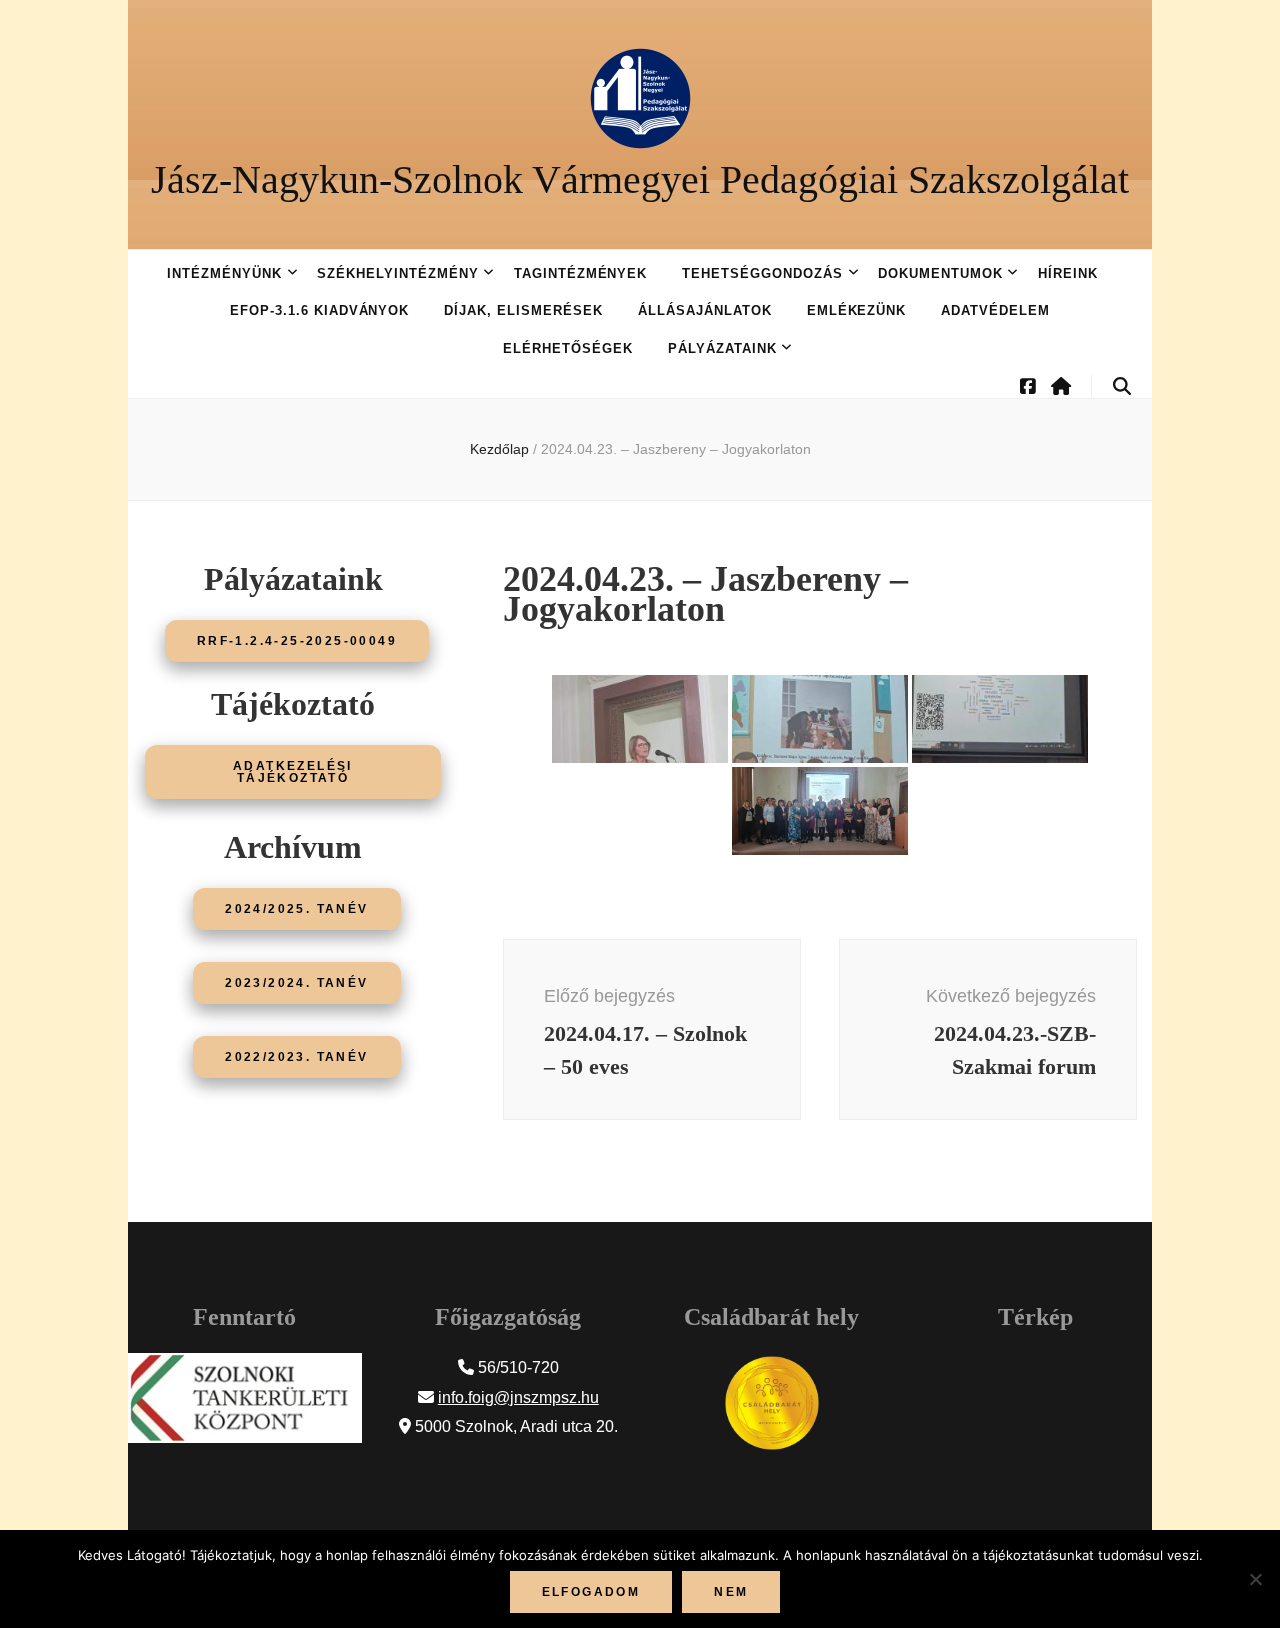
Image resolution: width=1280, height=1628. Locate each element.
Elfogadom (591, 1592)
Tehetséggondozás (762, 273)
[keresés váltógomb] (1122, 386)
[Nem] (1255, 1579)
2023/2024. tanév (296, 983)
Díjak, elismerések (523, 310)
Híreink (1068, 273)
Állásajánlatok (705, 310)
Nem (731, 1592)
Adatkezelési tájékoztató (293, 772)
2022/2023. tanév (296, 1057)
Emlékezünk (857, 310)
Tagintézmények (581, 273)
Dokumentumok (940, 273)
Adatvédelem (995, 310)
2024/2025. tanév (296, 909)
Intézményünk (224, 273)
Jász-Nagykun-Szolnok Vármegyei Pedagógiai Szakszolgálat (640, 179)
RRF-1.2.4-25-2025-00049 (297, 641)
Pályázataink (722, 348)
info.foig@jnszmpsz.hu (518, 1397)
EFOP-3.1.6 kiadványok (319, 310)
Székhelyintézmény (398, 273)
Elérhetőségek (568, 348)
